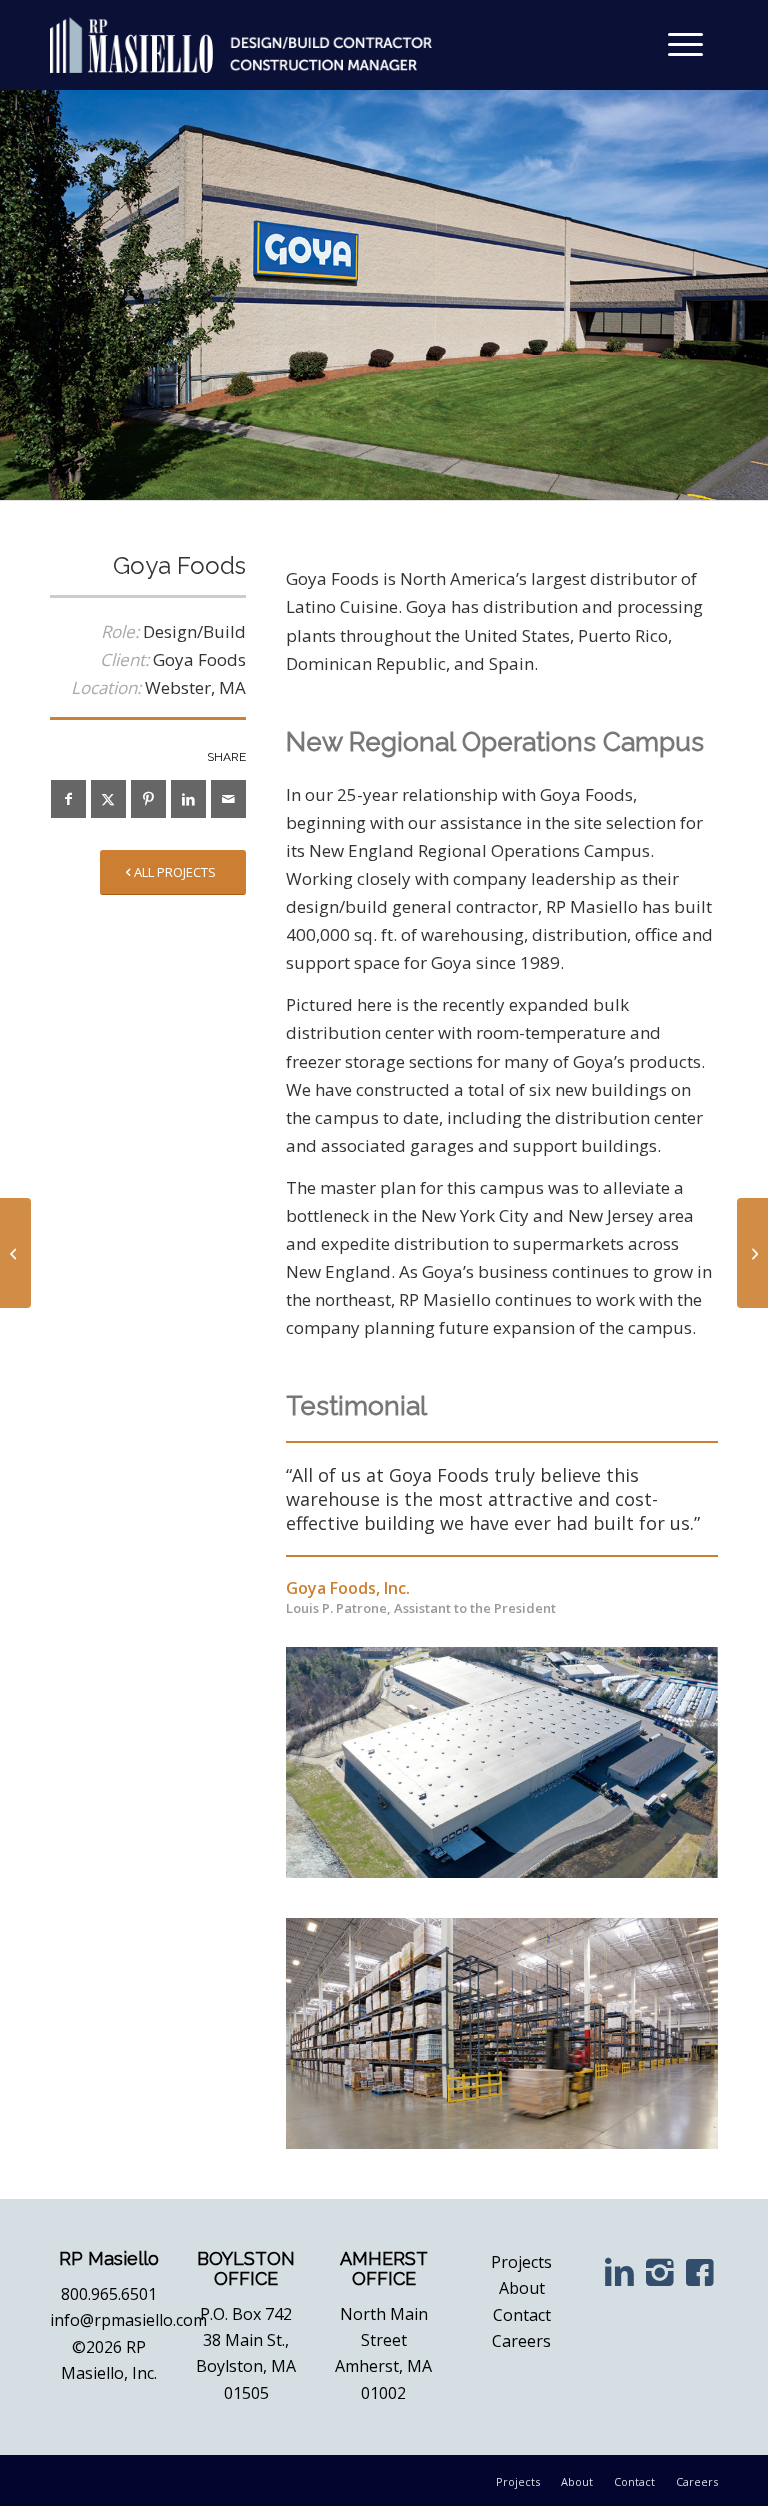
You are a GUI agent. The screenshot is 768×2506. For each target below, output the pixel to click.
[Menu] (683, 45)
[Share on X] (108, 799)
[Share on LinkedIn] (188, 799)
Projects (521, 2262)
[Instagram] (660, 2271)
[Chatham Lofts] (752, 1253)
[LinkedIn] (619, 2271)
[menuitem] (683, 45)
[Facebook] (700, 2271)
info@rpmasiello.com (128, 2320)
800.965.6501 (109, 2293)
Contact (522, 2314)
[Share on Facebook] (68, 799)
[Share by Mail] (228, 799)
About (522, 2288)
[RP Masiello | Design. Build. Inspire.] (241, 45)
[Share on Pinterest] (148, 799)
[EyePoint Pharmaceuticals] (15, 1253)
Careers (521, 2341)
